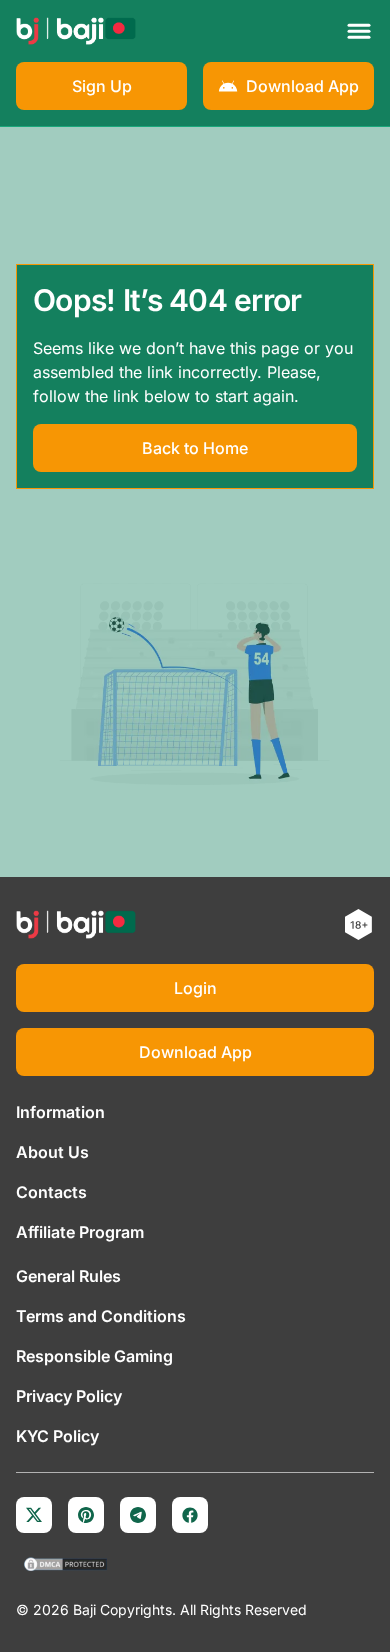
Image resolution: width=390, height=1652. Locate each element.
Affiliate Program (80, 1232)
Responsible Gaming (94, 1356)
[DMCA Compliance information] (66, 1566)
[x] (34, 1515)
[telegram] (138, 1515)
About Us (52, 1152)
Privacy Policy (69, 1396)
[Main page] (76, 31)
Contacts (51, 1192)
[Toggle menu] (359, 31)
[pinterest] (86, 1515)
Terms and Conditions (101, 1316)
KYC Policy (57, 1436)
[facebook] (190, 1515)
